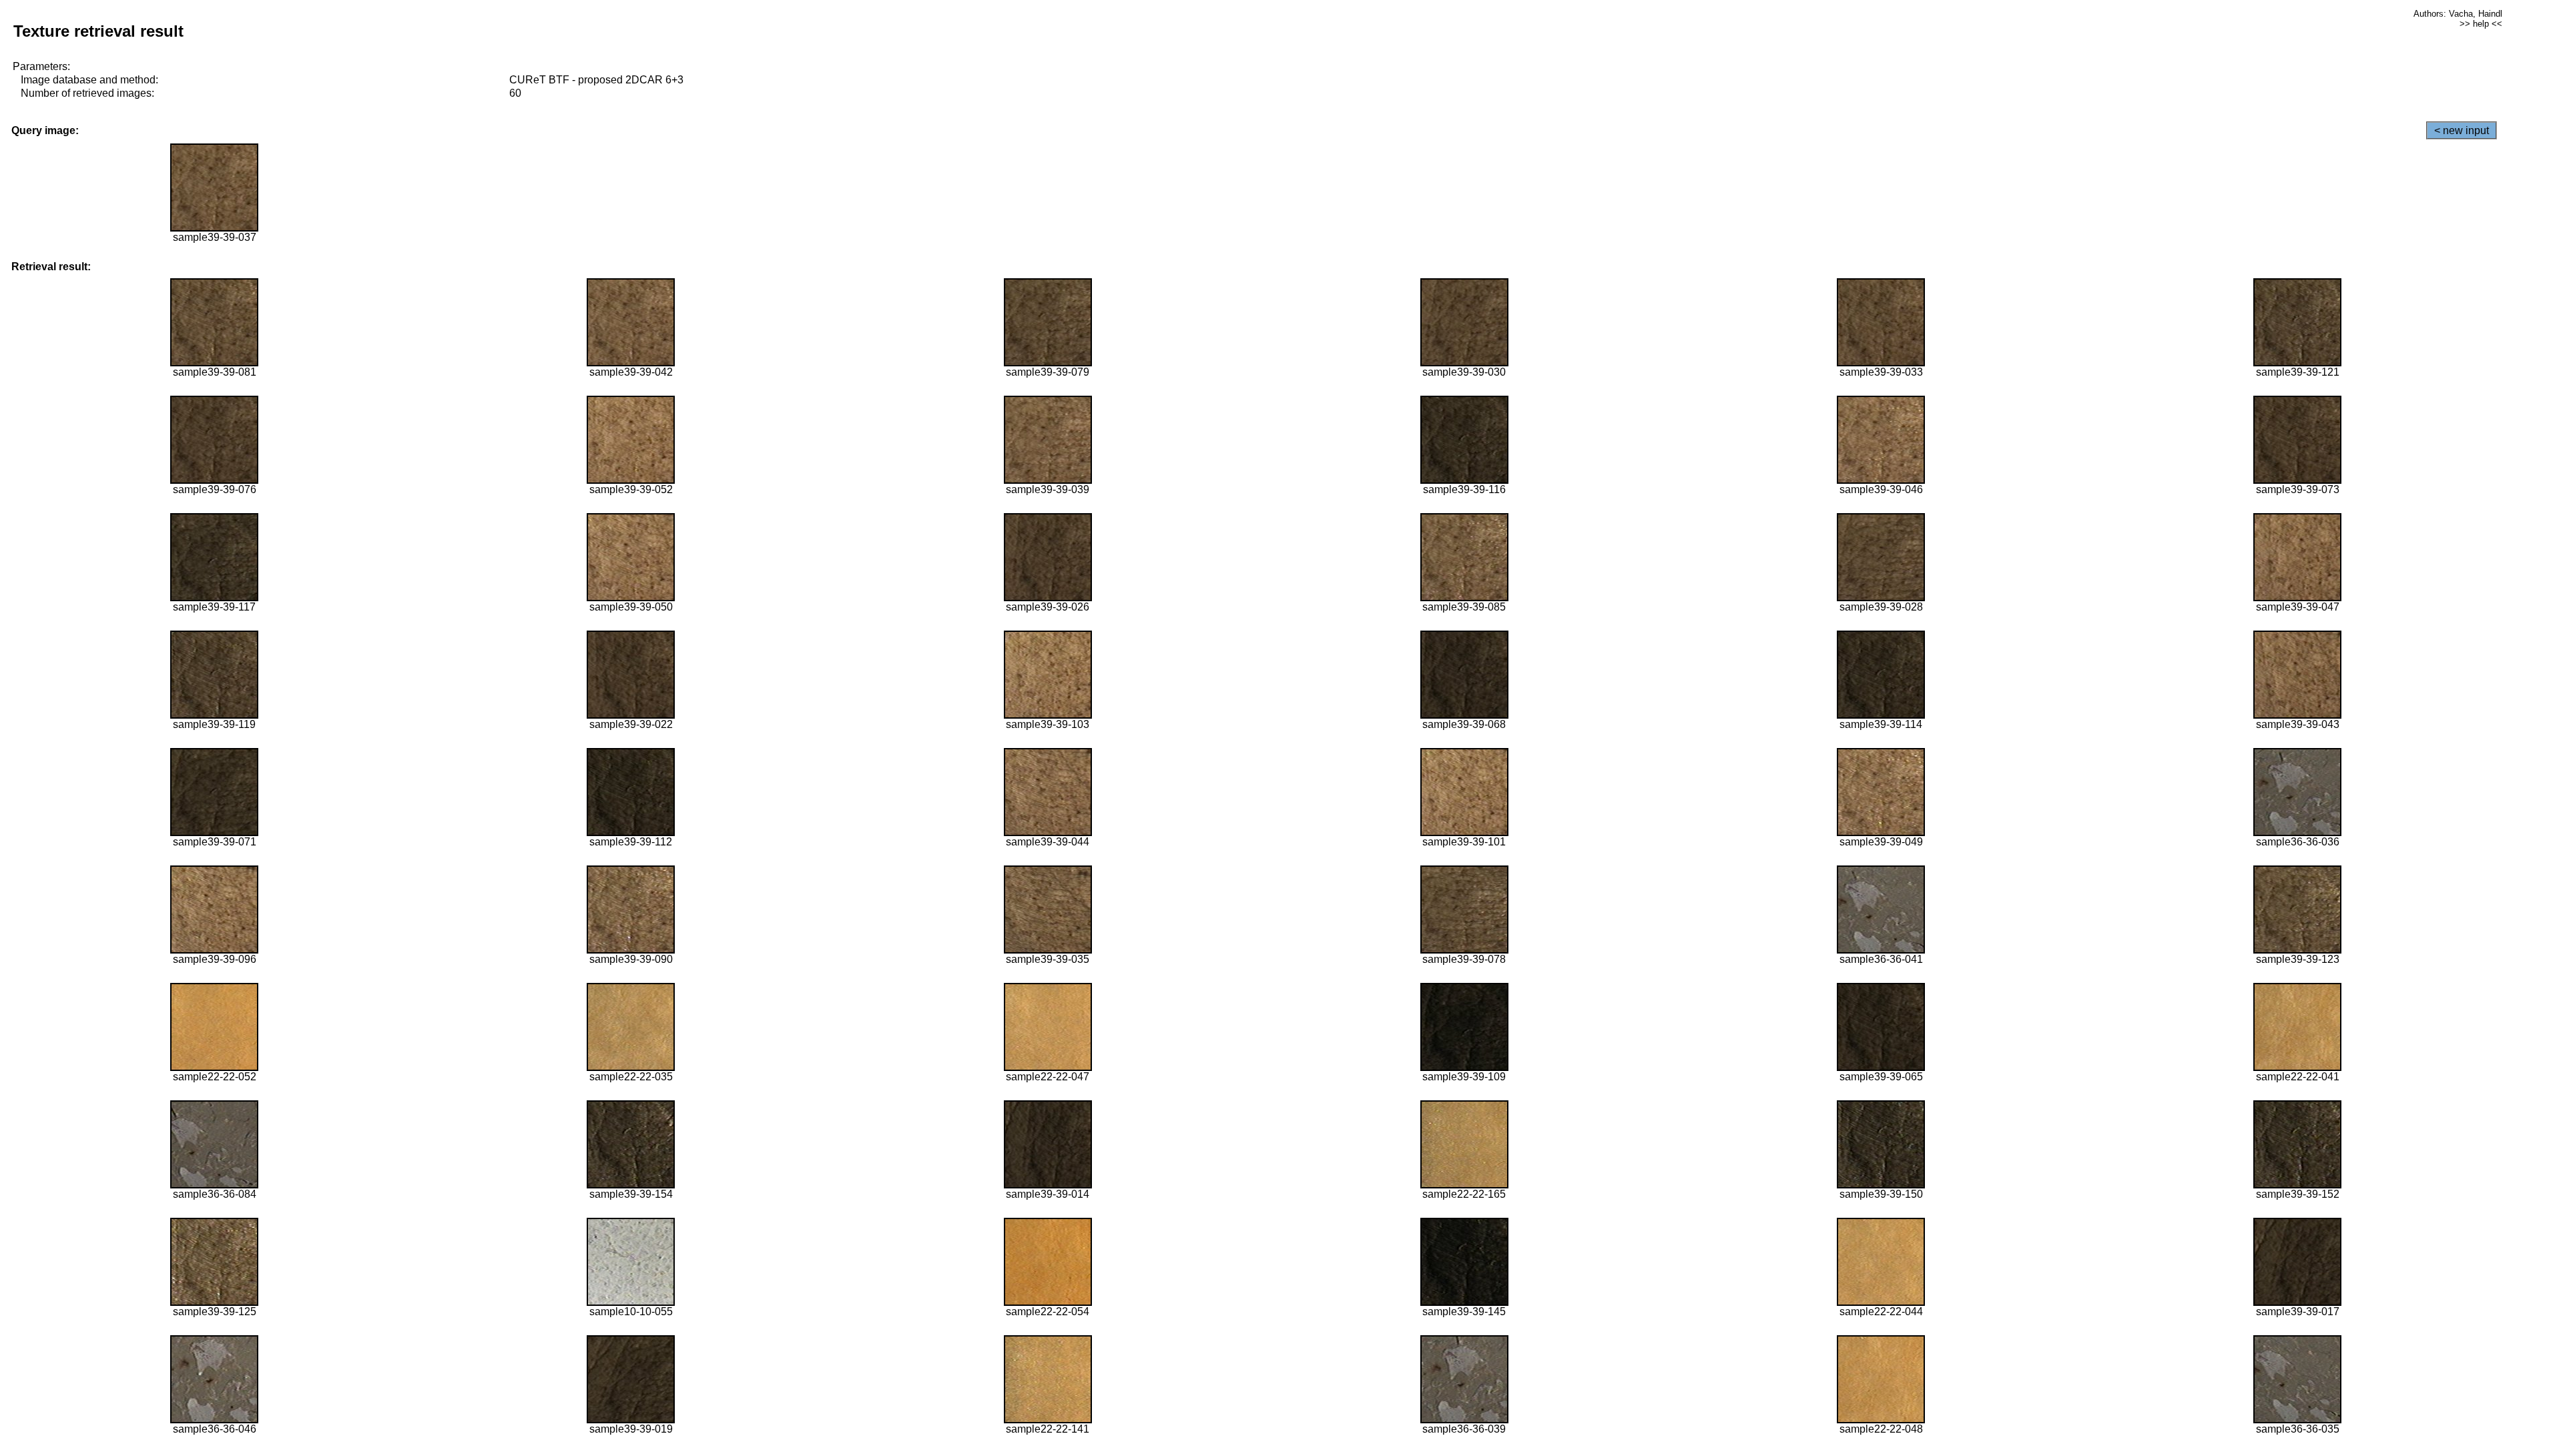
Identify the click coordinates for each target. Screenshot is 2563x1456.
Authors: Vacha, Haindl (2458, 14)
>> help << (2481, 24)
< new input (2462, 130)
